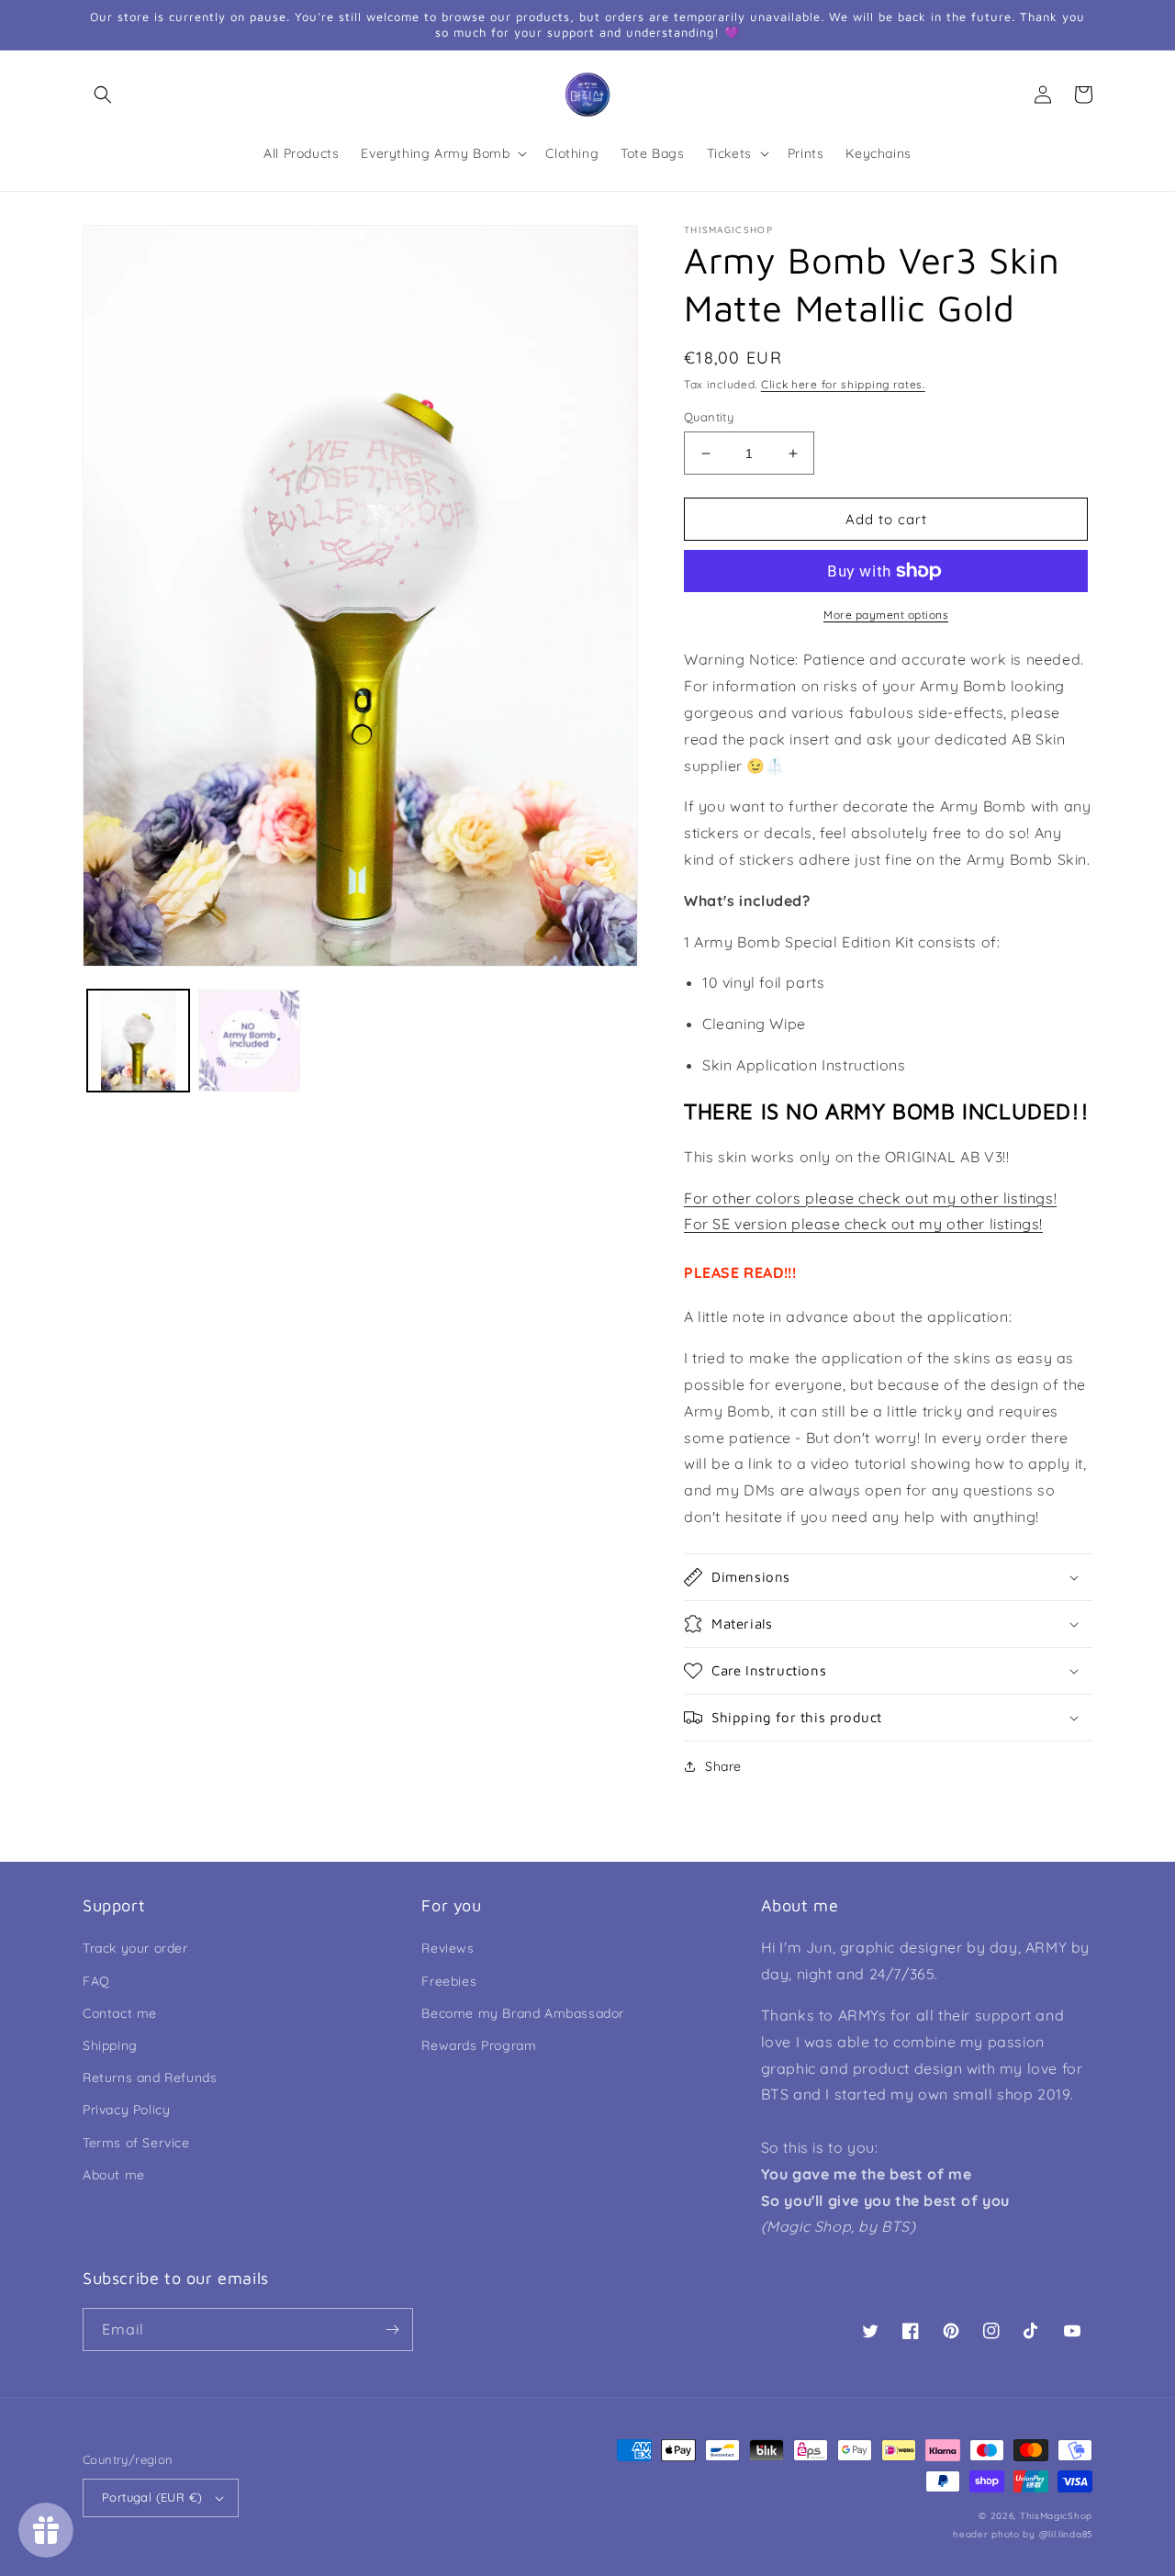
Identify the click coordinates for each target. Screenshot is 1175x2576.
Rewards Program (479, 2045)
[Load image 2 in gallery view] (249, 1041)
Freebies (449, 1981)
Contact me (120, 2013)
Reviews (448, 1948)
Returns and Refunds (150, 2078)
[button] (103, 95)
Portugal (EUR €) (152, 2497)
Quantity (709, 417)
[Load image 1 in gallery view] (138, 1041)
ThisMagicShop (1056, 2516)
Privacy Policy (126, 2110)
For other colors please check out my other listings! (870, 1198)
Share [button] (723, 1766)
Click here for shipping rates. (843, 384)
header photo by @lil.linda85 (1023, 2534)
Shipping (110, 2045)
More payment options (886, 615)
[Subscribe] (392, 2330)
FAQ (96, 1981)
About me (114, 2175)
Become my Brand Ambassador (523, 2013)
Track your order (135, 1948)
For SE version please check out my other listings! (863, 1224)
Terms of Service (136, 2143)
